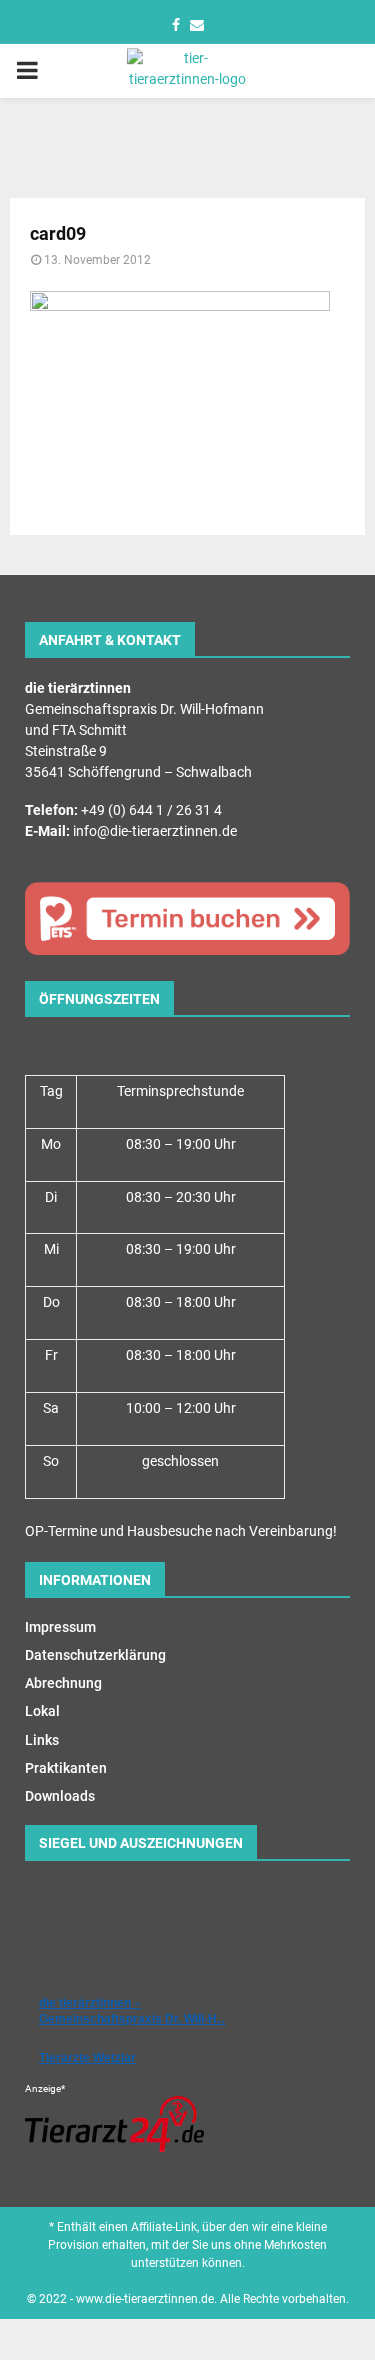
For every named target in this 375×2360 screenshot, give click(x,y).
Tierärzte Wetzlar (87, 2058)
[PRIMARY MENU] (27, 71)
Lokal (42, 1711)
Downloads (60, 1796)
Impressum (60, 1627)
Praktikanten (66, 1768)
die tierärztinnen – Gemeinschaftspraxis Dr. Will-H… (134, 2011)
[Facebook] (176, 25)
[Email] (197, 25)
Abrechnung (63, 1683)
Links (42, 1740)
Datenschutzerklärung (95, 1655)
